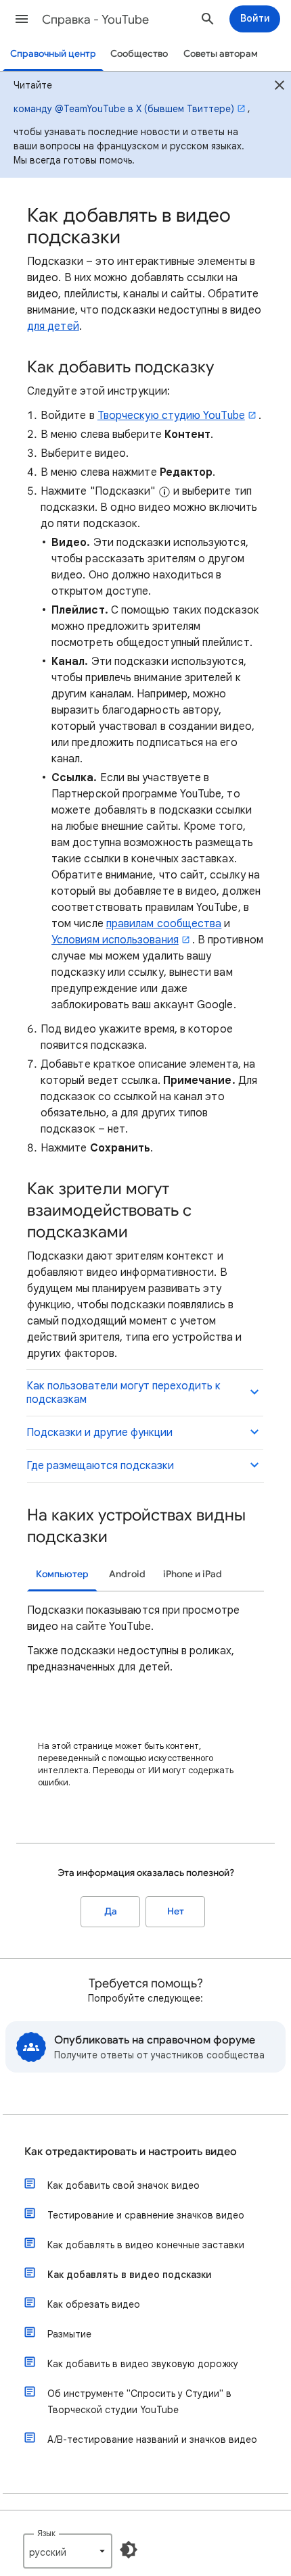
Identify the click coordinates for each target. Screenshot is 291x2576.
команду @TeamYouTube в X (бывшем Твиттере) (124, 109)
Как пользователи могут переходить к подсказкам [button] (124, 1393)
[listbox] (68, 2551)
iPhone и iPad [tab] (193, 1574)
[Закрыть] (279, 87)
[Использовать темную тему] (129, 2550)
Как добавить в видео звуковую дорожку (143, 2364)
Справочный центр (53, 54)
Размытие (69, 2334)
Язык (46, 2533)
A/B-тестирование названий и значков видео (152, 2439)
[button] (22, 19)
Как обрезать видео (94, 2304)
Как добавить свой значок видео (124, 2185)
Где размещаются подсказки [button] (100, 1466)
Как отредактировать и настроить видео (131, 2152)
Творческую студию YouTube (171, 416)
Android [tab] (127, 1574)
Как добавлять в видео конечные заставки (146, 2245)
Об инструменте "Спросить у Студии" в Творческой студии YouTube (139, 2402)
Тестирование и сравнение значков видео (146, 2215)
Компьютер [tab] (62, 1574)
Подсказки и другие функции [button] (99, 1433)
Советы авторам (221, 54)
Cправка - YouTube (95, 20)
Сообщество (139, 54)
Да (111, 1911)
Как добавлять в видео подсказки (130, 2275)
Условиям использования (115, 940)
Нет (176, 1911)
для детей (53, 326)
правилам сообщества (164, 924)
